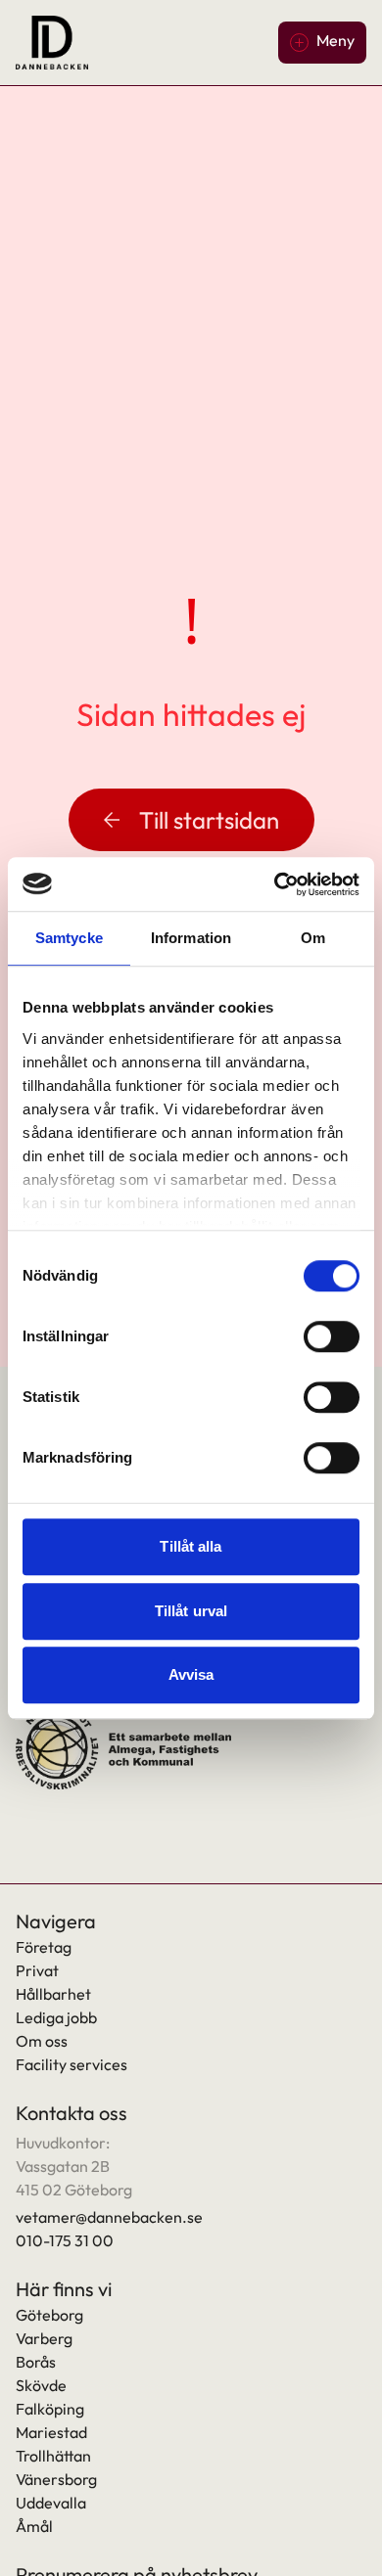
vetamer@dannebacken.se (109, 2217)
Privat (37, 1970)
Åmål (34, 2526)
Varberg (44, 2338)
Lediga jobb (56, 2017)
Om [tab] (313, 938)
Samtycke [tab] (69, 938)
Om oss (42, 2041)
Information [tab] (191, 938)
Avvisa (191, 1674)
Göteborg (49, 2315)
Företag (44, 1947)
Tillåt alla (191, 1546)
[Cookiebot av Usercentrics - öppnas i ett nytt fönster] (275, 884)
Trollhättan (53, 2456)
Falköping (50, 2409)
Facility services (72, 2064)
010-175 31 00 (65, 2240)
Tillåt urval (191, 1611)
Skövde (41, 2385)
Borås (36, 2362)
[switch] (332, 1336)
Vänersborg (56, 2479)
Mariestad (51, 2432)
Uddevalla (51, 2503)
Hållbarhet (53, 1994)
